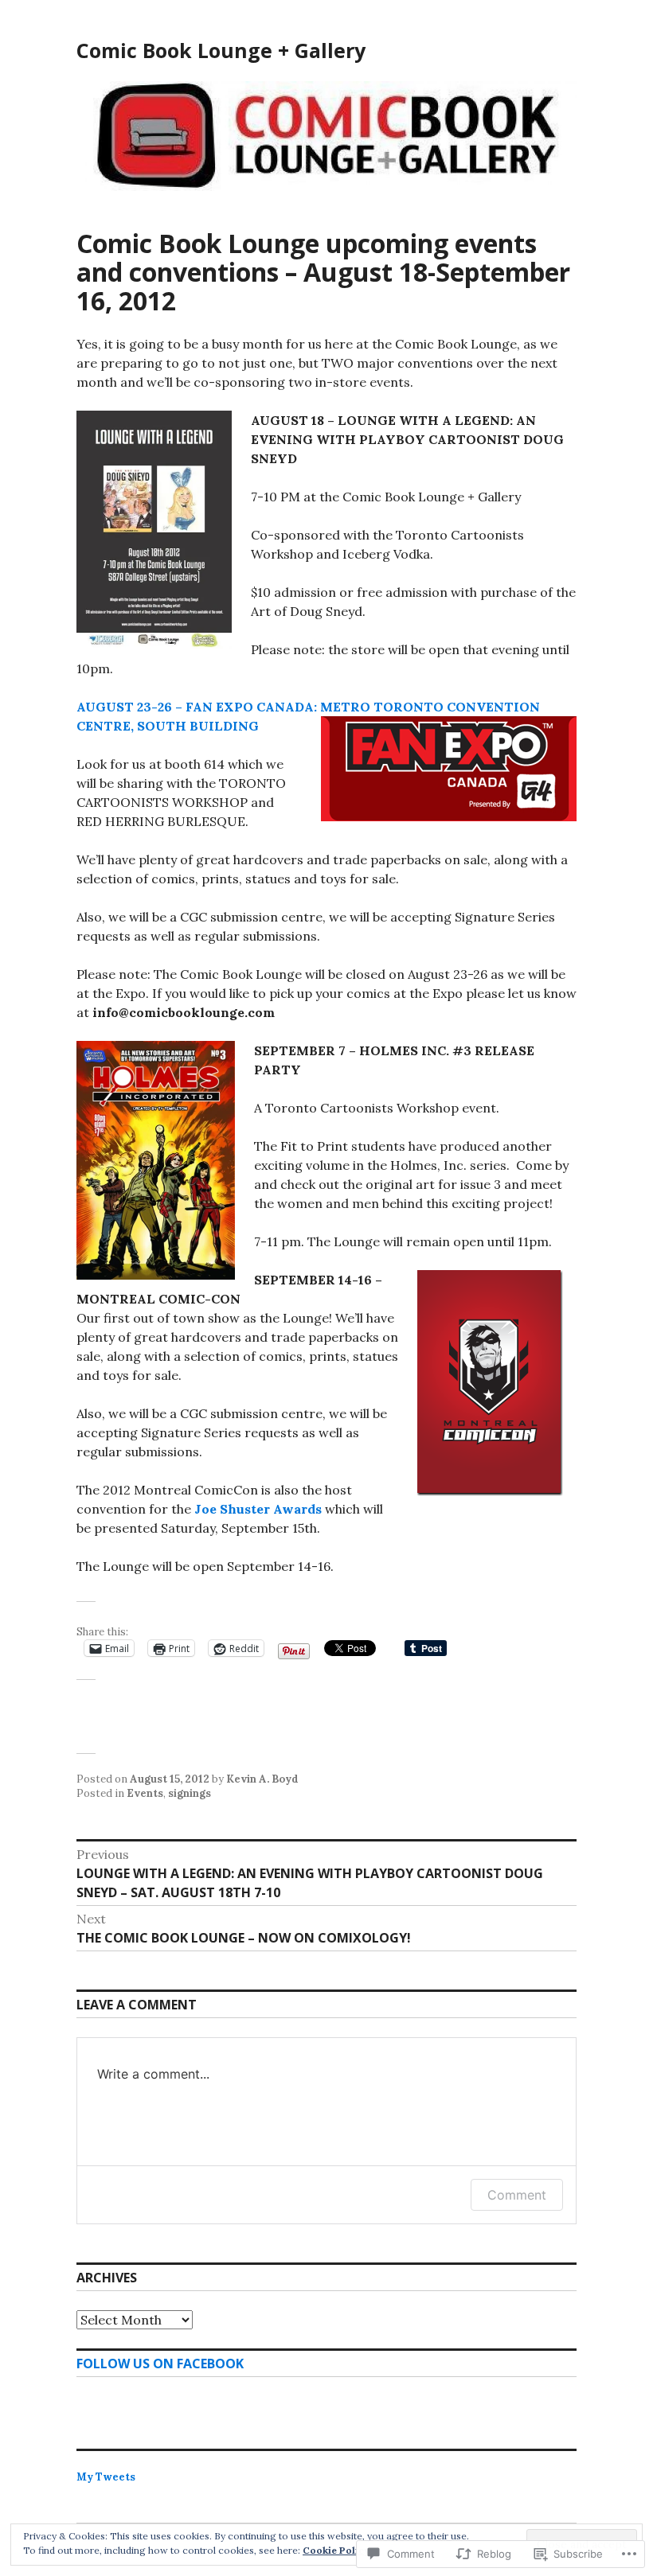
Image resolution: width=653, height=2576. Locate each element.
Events (145, 1793)
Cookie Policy (336, 2550)
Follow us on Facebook (160, 2364)
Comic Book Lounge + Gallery (221, 50)
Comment (517, 2195)
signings (190, 1793)
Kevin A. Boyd (262, 1779)
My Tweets (106, 2477)
